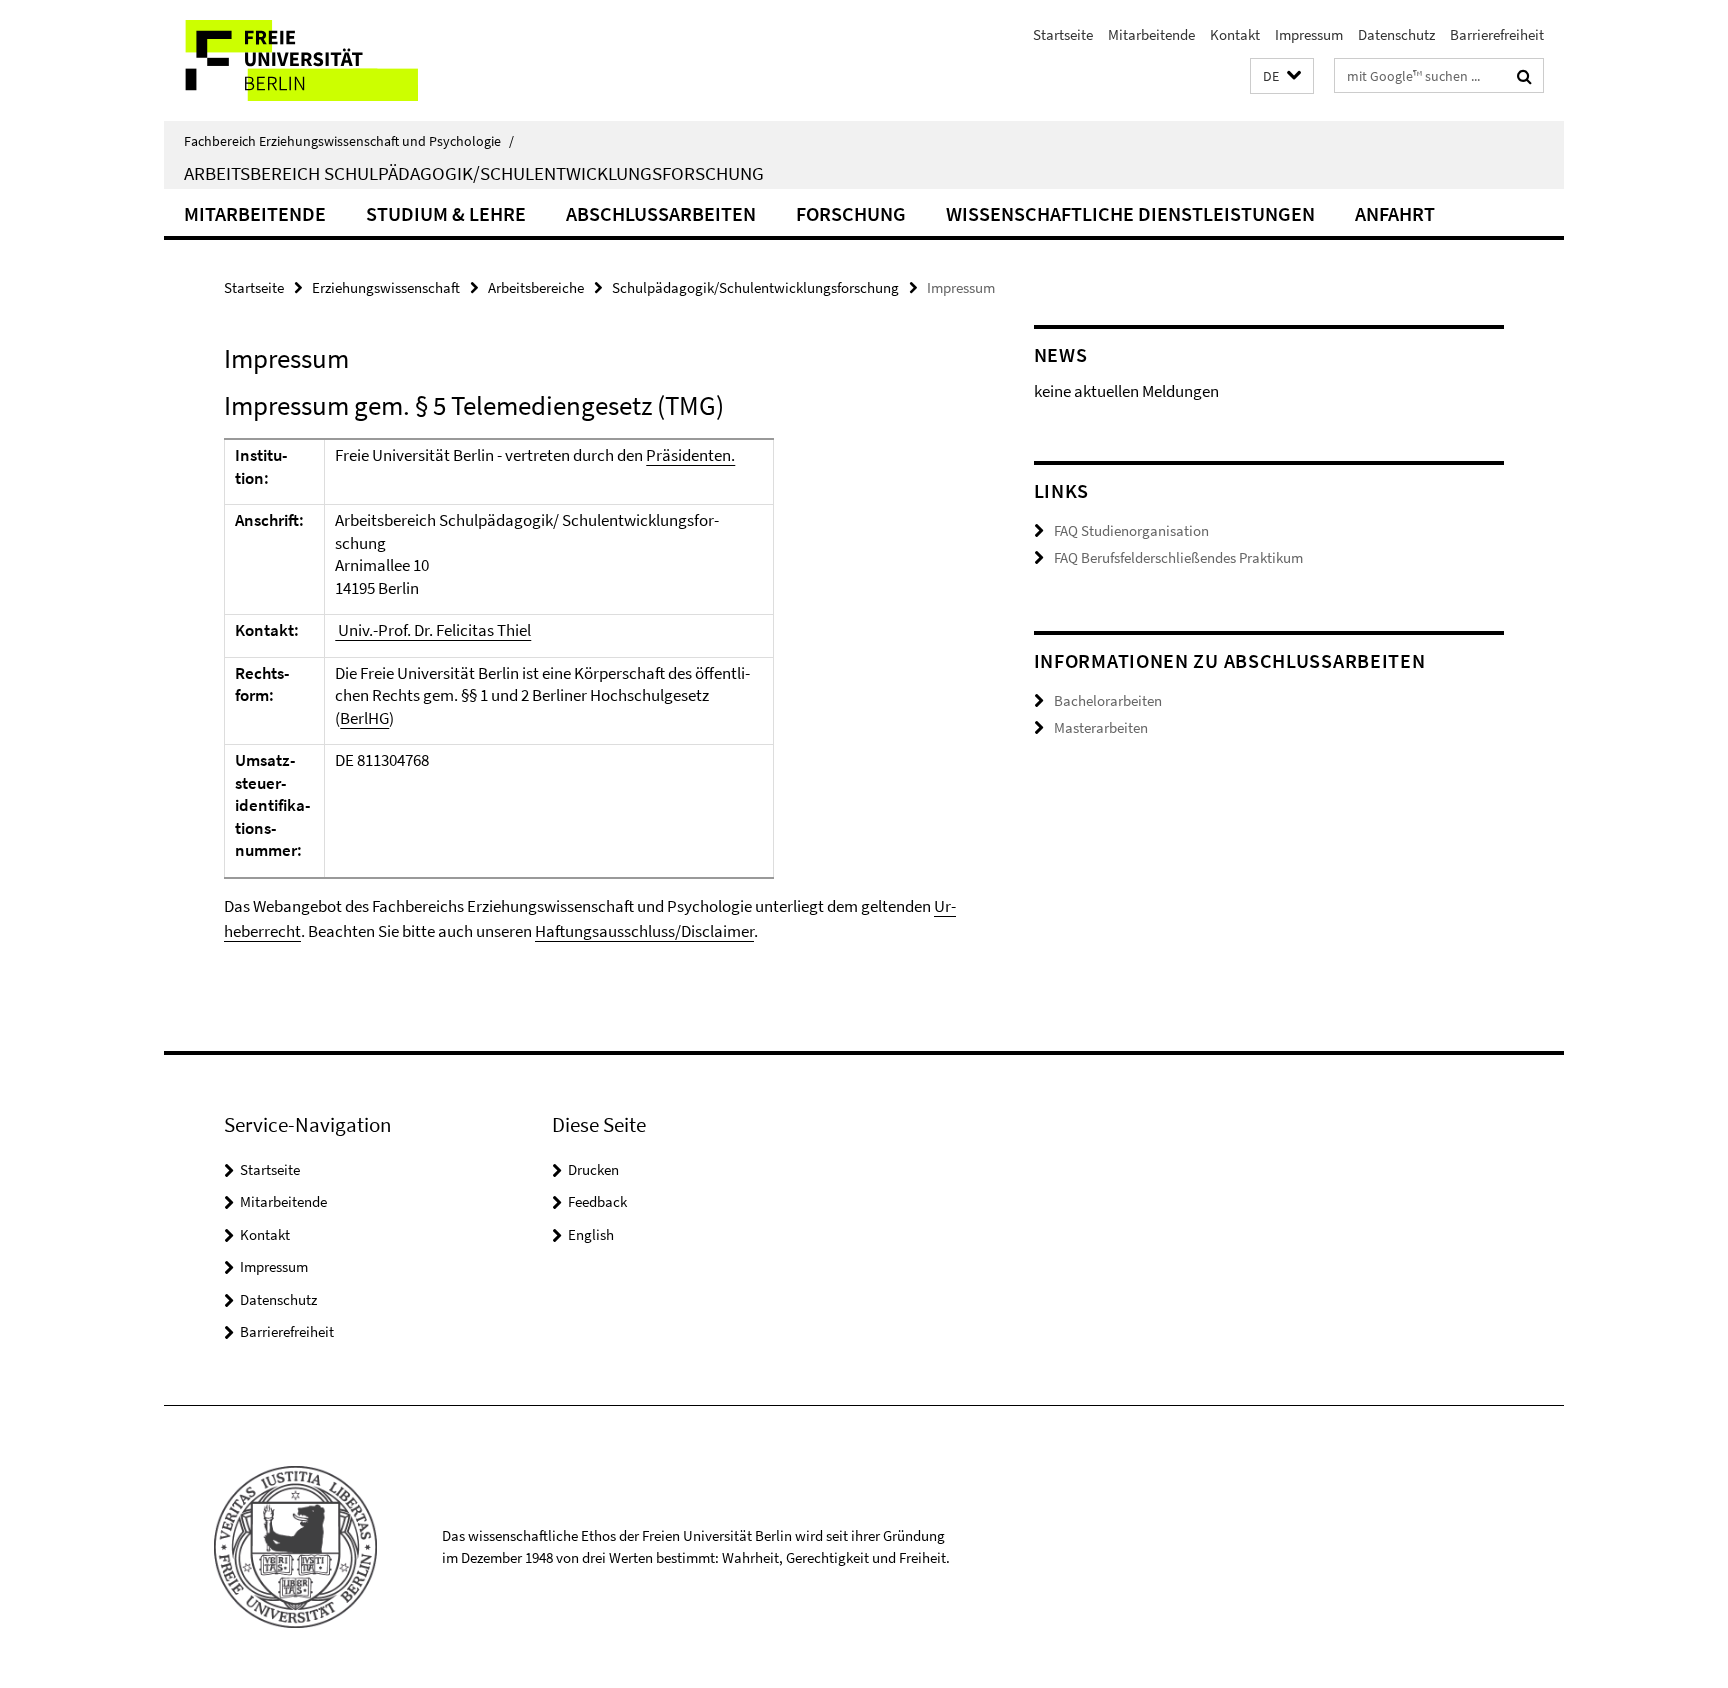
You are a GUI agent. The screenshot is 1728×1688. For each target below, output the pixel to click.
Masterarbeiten (1101, 727)
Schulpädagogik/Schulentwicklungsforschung (755, 287)
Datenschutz (1396, 34)
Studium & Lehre (446, 213)
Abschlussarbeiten (661, 213)
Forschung (851, 213)
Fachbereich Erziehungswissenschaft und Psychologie (349, 141)
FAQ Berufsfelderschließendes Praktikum (1178, 557)
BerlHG (364, 718)
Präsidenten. (690, 455)
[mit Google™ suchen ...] (1524, 76)
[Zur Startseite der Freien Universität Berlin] (331, 60)
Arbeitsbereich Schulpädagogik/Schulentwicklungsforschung (474, 173)
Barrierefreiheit (1497, 34)
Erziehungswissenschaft (386, 287)
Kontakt (1235, 34)
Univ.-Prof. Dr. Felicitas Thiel (433, 630)
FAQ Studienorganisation (1131, 530)
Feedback (597, 1201)
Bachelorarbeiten (1108, 700)
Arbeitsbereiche (536, 287)
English (591, 1234)
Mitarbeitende (1151, 34)
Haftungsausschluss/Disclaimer (644, 931)
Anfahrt (1395, 213)
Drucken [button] (593, 1169)
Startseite (1063, 34)
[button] (1282, 76)
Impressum (1309, 34)
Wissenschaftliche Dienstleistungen (1130, 213)
